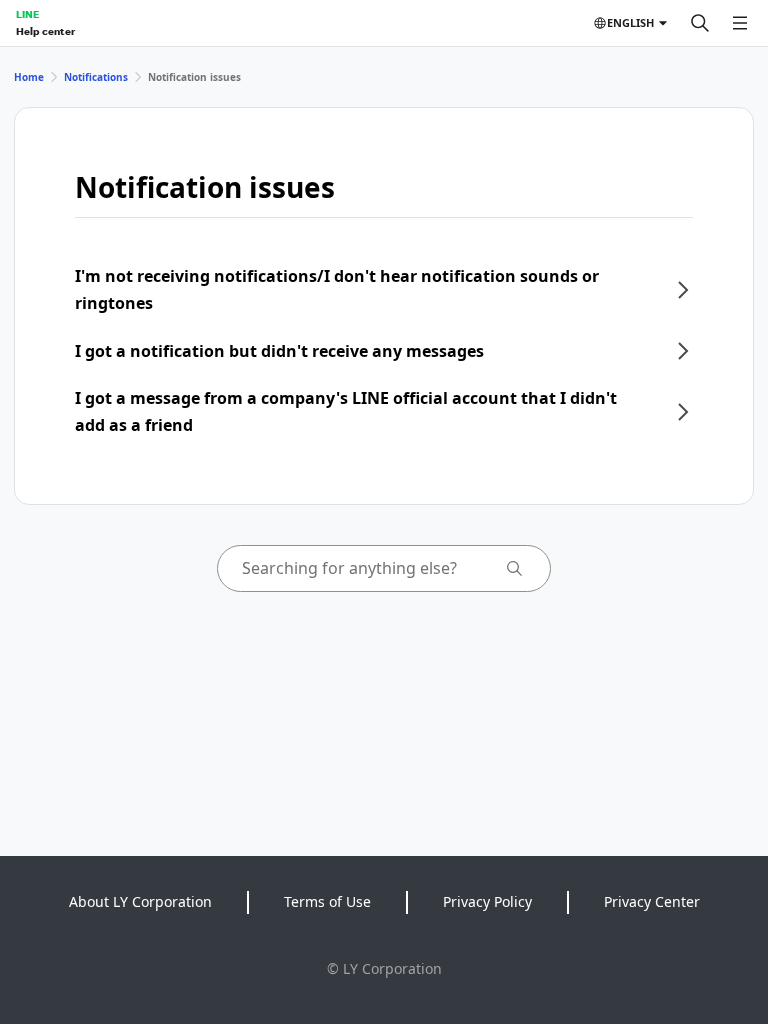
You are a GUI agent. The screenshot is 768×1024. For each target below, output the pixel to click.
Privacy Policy (487, 901)
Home (29, 77)
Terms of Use (327, 901)
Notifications (96, 77)
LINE (27, 14)
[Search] (700, 23)
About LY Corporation (140, 901)
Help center (45, 31)
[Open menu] (740, 23)
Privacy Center (652, 901)
